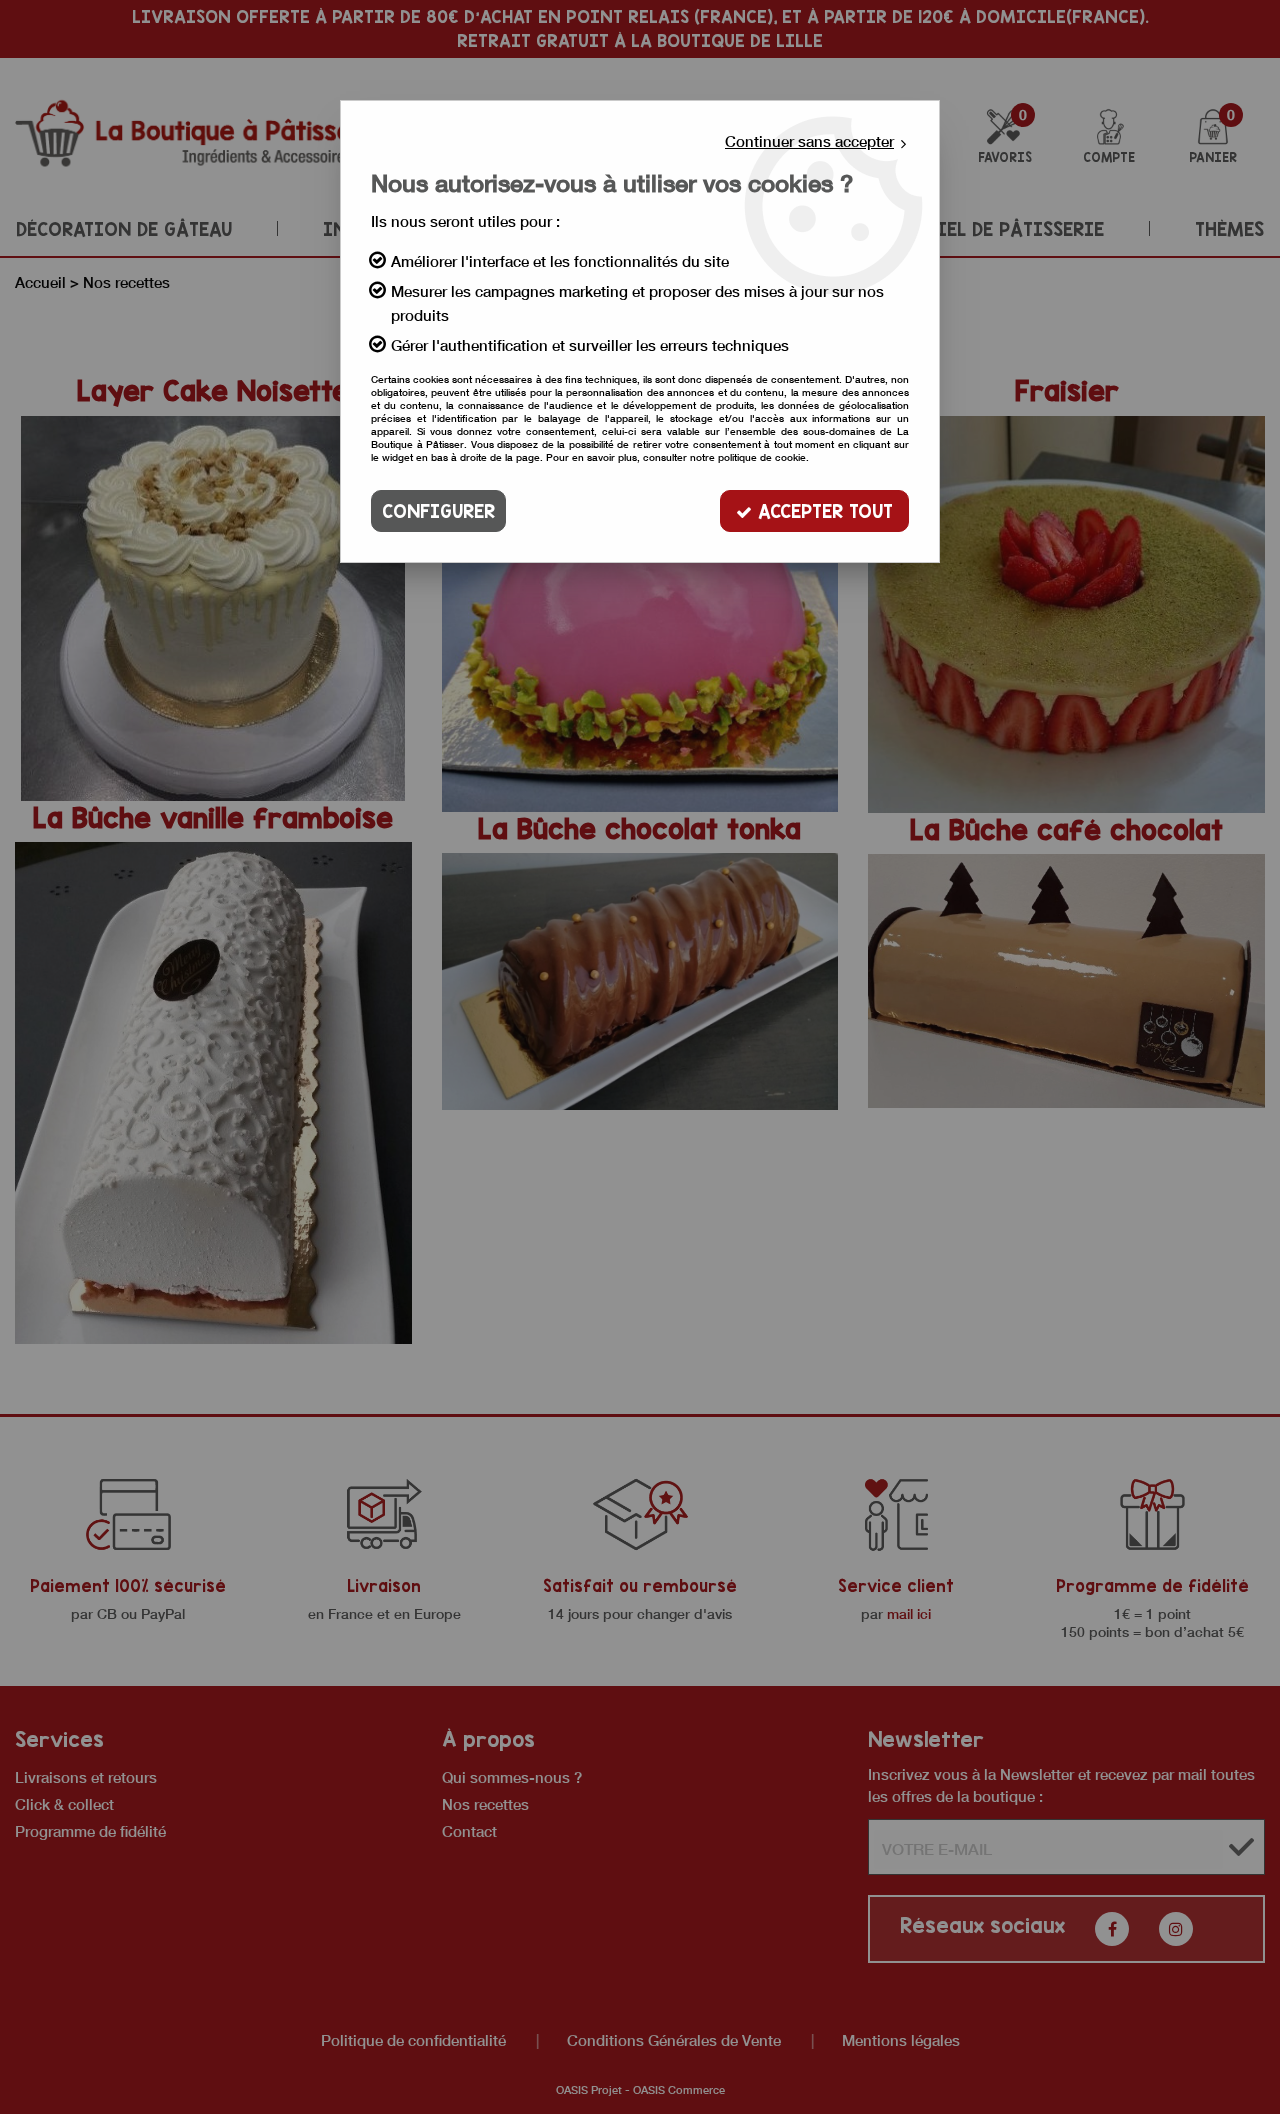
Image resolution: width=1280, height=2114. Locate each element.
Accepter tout (822, 511)
